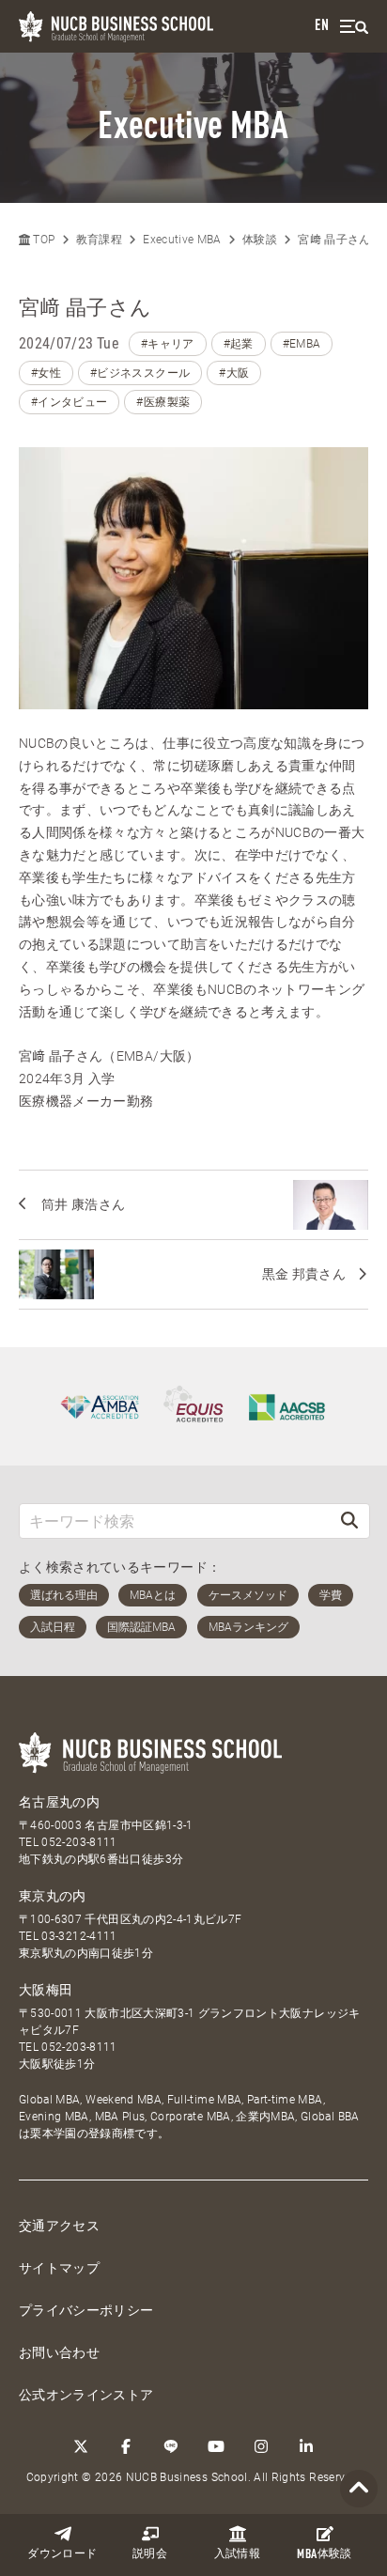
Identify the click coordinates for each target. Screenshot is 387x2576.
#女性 (46, 373)
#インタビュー (69, 402)
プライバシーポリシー (86, 2310)
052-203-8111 (79, 1842)
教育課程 (99, 240)
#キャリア (168, 344)
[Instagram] (261, 2446)
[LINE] (171, 2446)
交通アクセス (59, 2226)
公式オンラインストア (86, 2395)
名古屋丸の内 (59, 1802)
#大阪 (234, 373)
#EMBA (302, 344)
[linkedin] (306, 2446)
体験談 (324, 2555)
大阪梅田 (46, 1990)
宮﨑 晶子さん (334, 240)
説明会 (150, 2554)
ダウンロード (62, 2554)
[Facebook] (126, 2446)
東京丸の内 (53, 1896)
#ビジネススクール (140, 373)
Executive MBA (182, 240)
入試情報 (237, 2554)
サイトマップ (59, 2268)
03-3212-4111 (79, 1936)
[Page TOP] (359, 2489)
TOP (42, 240)
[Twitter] (81, 2446)
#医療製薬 (163, 402)
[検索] (349, 1521)
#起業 (239, 344)
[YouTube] (216, 2446)
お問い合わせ (59, 2352)
